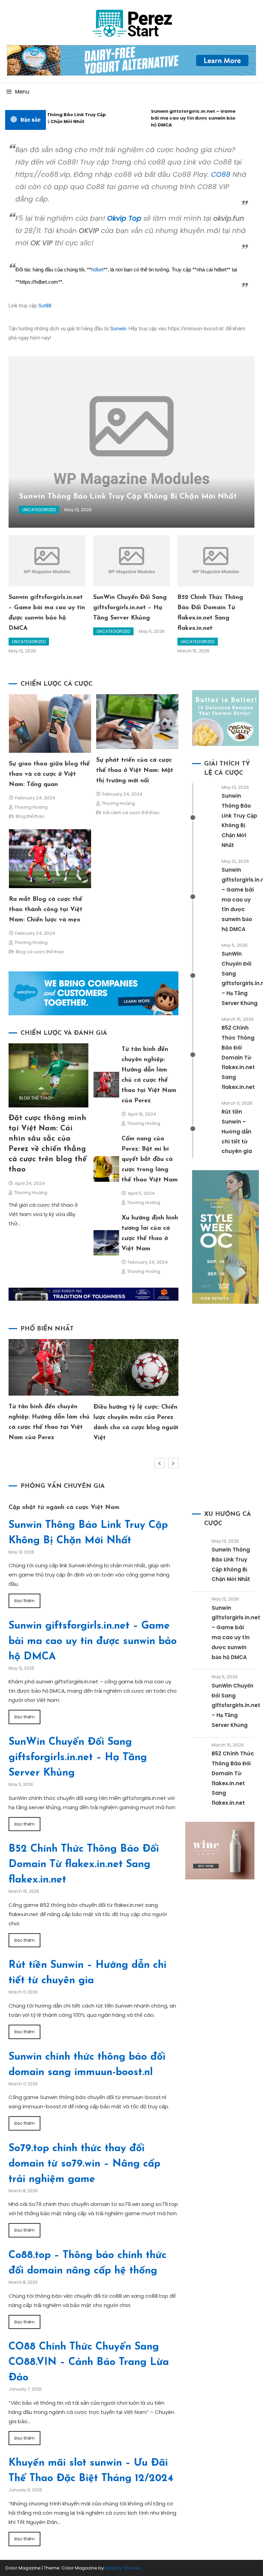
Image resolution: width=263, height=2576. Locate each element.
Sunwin (118, 329)
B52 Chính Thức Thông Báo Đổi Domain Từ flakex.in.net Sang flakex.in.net (238, 1057)
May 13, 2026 (78, 510)
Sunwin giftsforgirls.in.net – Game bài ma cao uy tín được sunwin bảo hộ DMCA (181, 118)
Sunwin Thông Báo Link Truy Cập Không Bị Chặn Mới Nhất (55, 118)
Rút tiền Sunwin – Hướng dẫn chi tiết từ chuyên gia (237, 1131)
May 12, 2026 (22, 651)
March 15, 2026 (193, 651)
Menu (22, 92)
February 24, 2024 (35, 798)
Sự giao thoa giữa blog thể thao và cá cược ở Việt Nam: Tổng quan (49, 774)
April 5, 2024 (141, 1193)
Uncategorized (39, 510)
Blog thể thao (30, 816)
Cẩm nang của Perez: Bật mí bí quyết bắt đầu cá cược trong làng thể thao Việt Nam (150, 1160)
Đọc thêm (24, 1601)
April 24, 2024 (30, 1183)
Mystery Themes (123, 2568)
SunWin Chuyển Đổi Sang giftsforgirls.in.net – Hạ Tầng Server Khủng (130, 608)
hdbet (97, 270)
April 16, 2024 (142, 1114)
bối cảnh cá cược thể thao (131, 813)
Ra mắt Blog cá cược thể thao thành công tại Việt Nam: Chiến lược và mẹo (46, 910)
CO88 (221, 174)
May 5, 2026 (152, 631)
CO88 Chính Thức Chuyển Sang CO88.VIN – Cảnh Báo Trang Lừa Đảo (89, 2362)
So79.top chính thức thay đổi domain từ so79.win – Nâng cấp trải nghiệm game (84, 2164)
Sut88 (45, 306)
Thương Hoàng (31, 807)
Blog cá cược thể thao (40, 952)
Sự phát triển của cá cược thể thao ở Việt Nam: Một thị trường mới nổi (135, 771)
